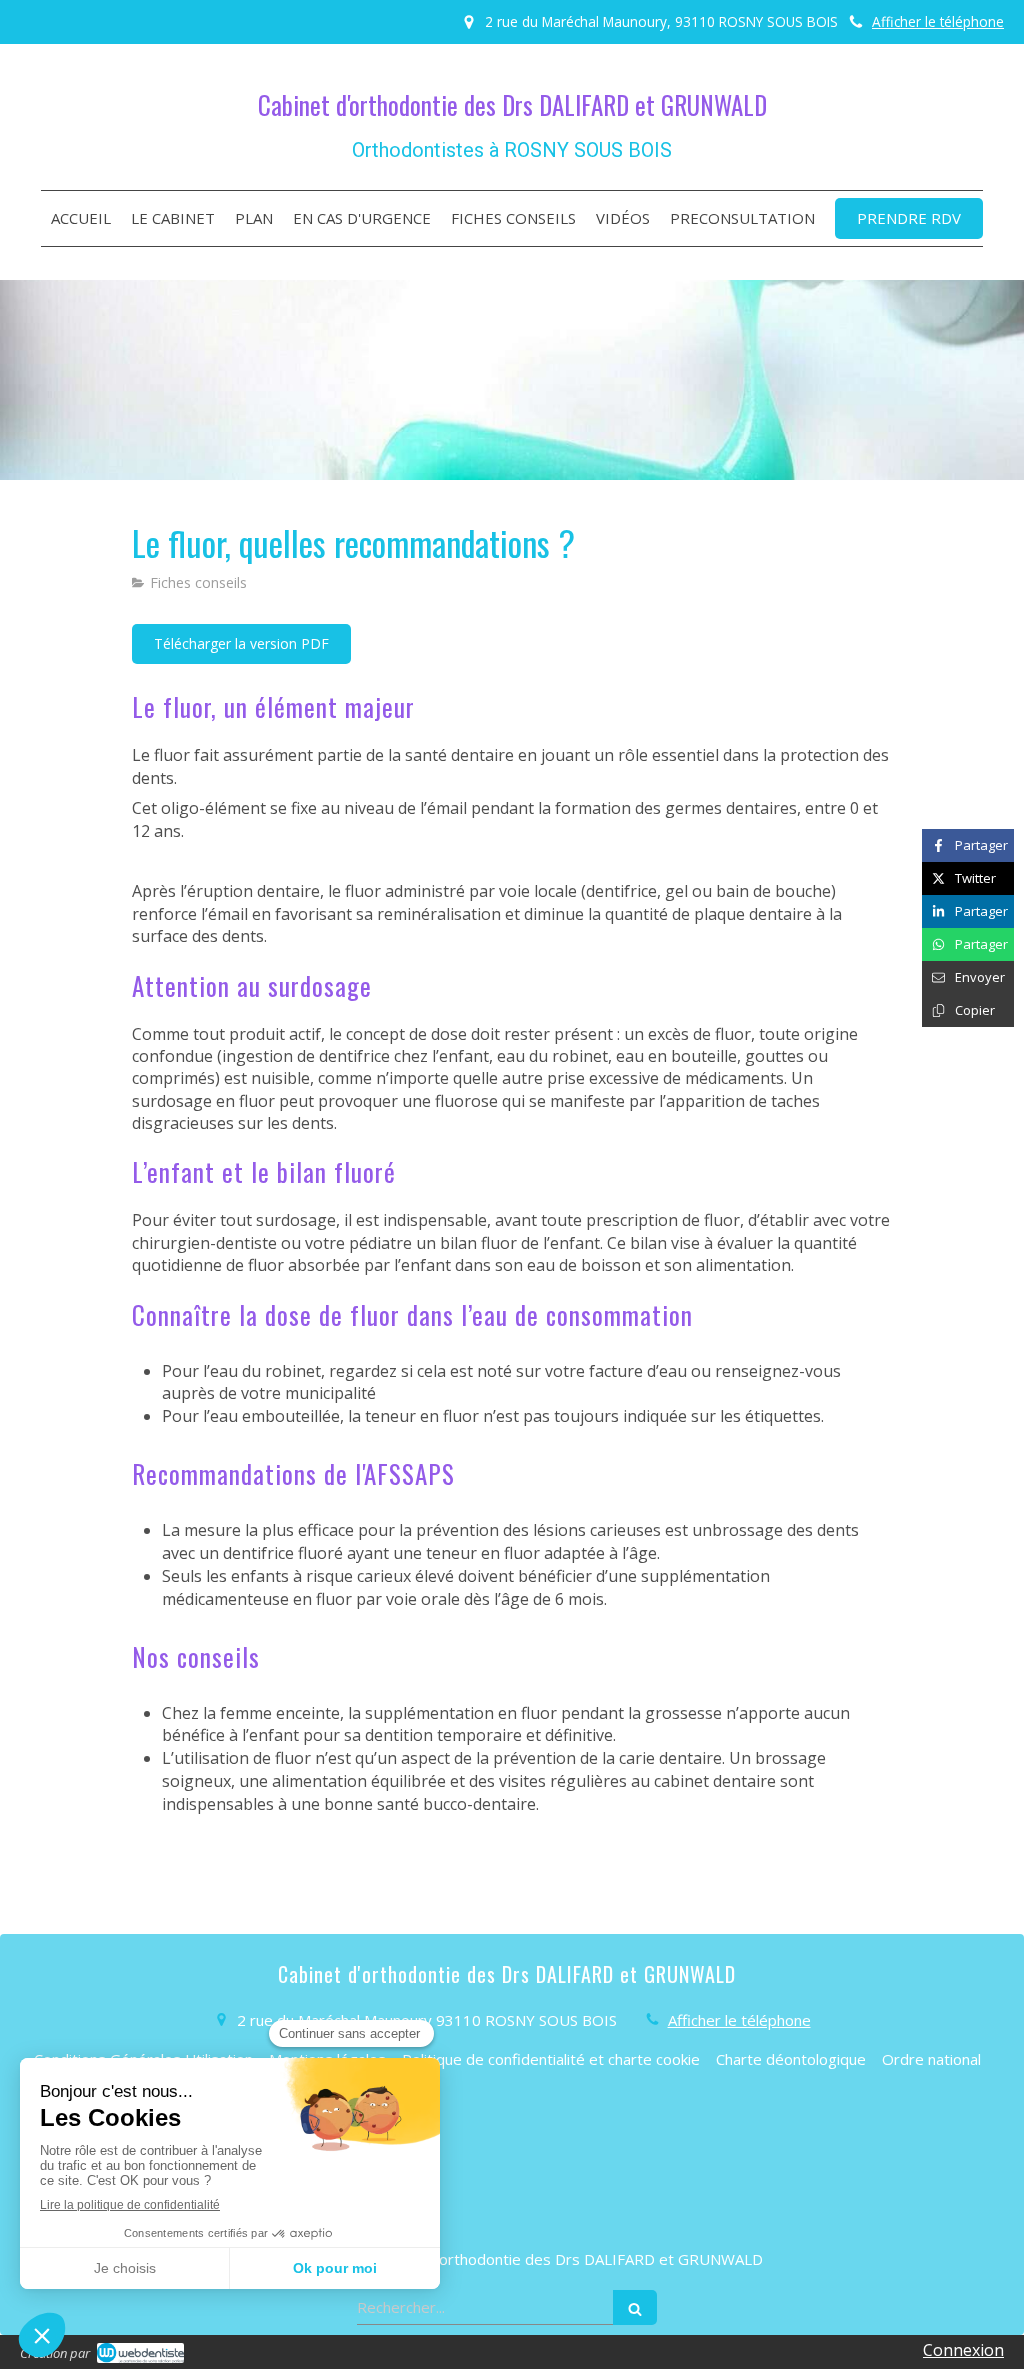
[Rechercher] (635, 2307)
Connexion (963, 2350)
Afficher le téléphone (938, 21)
